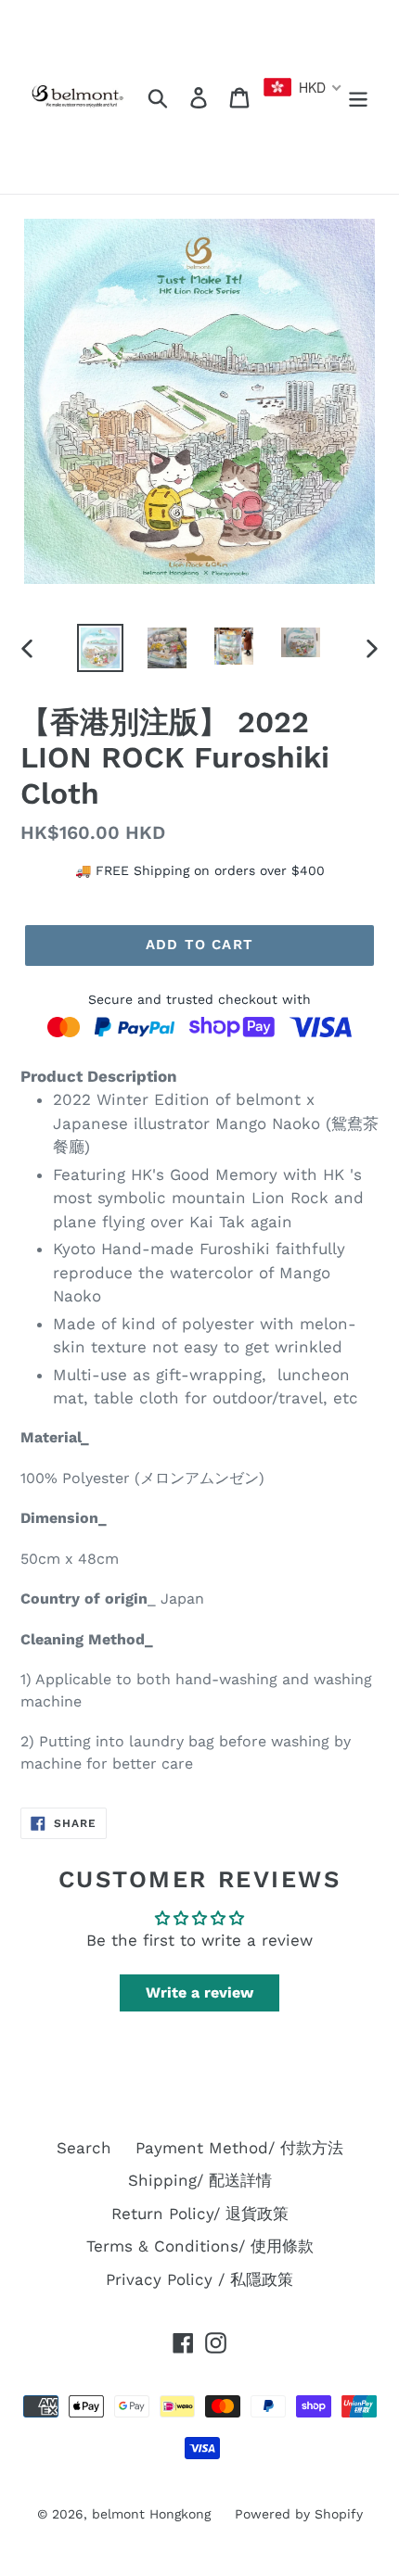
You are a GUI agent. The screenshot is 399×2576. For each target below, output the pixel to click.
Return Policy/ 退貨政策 (200, 2214)
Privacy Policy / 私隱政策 (199, 2279)
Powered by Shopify (299, 2514)
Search (84, 2148)
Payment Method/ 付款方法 (239, 2148)
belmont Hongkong (151, 2514)
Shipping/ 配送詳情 (200, 2180)
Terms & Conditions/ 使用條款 (200, 2246)
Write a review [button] (199, 1992)
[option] (100, 648)
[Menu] (358, 97)
